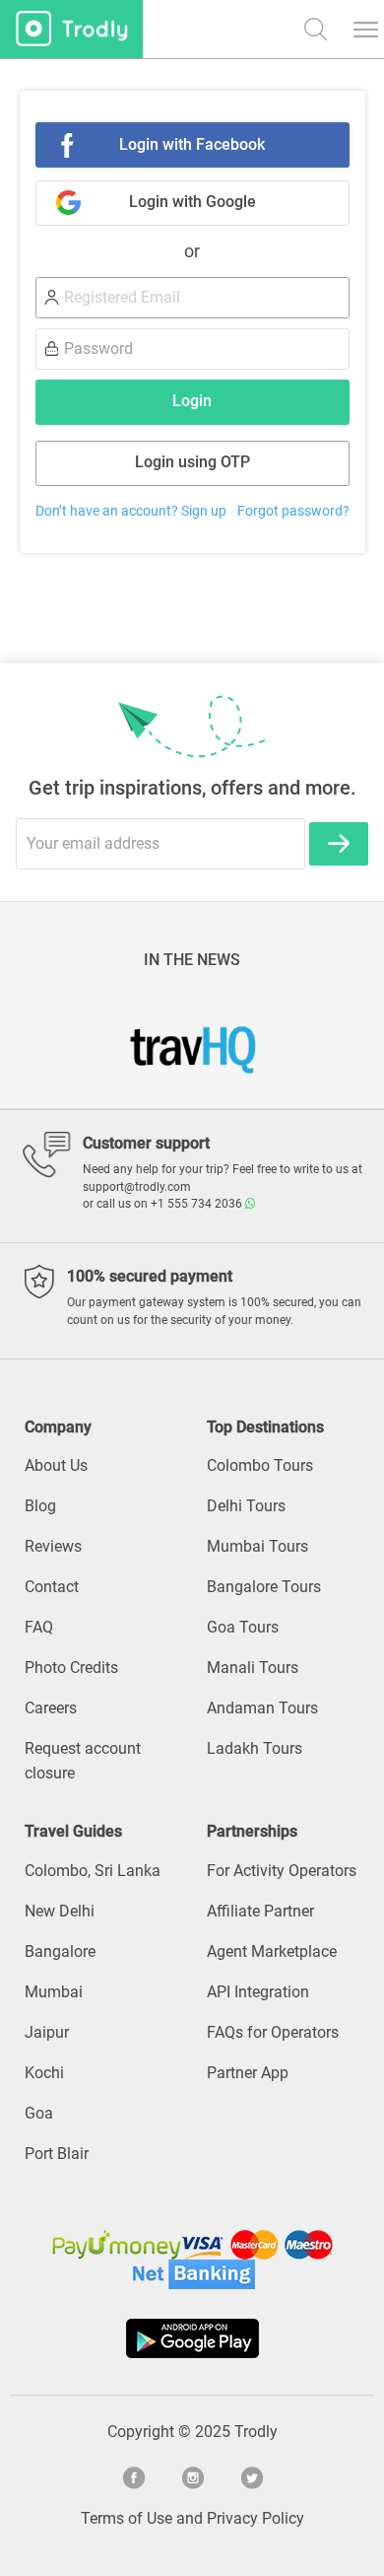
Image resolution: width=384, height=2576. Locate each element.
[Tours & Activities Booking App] (192, 2338)
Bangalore (60, 1951)
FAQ (39, 1627)
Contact (52, 1587)
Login (192, 401)
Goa (39, 2113)
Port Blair (57, 2154)
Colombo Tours (260, 1465)
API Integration (258, 1992)
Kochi (44, 2073)
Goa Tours (243, 1627)
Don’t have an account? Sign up (131, 511)
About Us (56, 1465)
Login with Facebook (192, 144)
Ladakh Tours (255, 1748)
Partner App (248, 2073)
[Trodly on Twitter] (251, 2475)
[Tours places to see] (71, 29)
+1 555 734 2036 (198, 1204)
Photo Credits (71, 1668)
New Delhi (60, 1911)
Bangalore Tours (264, 1587)
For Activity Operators (282, 1871)
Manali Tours (253, 1668)
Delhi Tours (246, 1506)
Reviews (53, 1546)
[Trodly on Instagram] (192, 2475)
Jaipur (47, 2032)
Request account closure (83, 1761)
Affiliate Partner (260, 1911)
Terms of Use (127, 2518)
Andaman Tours (262, 1708)
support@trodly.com (137, 1187)
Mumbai (54, 1992)
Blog (40, 1506)
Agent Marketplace (272, 1951)
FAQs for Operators (273, 2032)
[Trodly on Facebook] (133, 2475)
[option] (192, 1043)
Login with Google (192, 202)
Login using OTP (192, 462)
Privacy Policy (256, 2518)
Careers (51, 1708)
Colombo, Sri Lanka (93, 1871)
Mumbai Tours (257, 1546)
